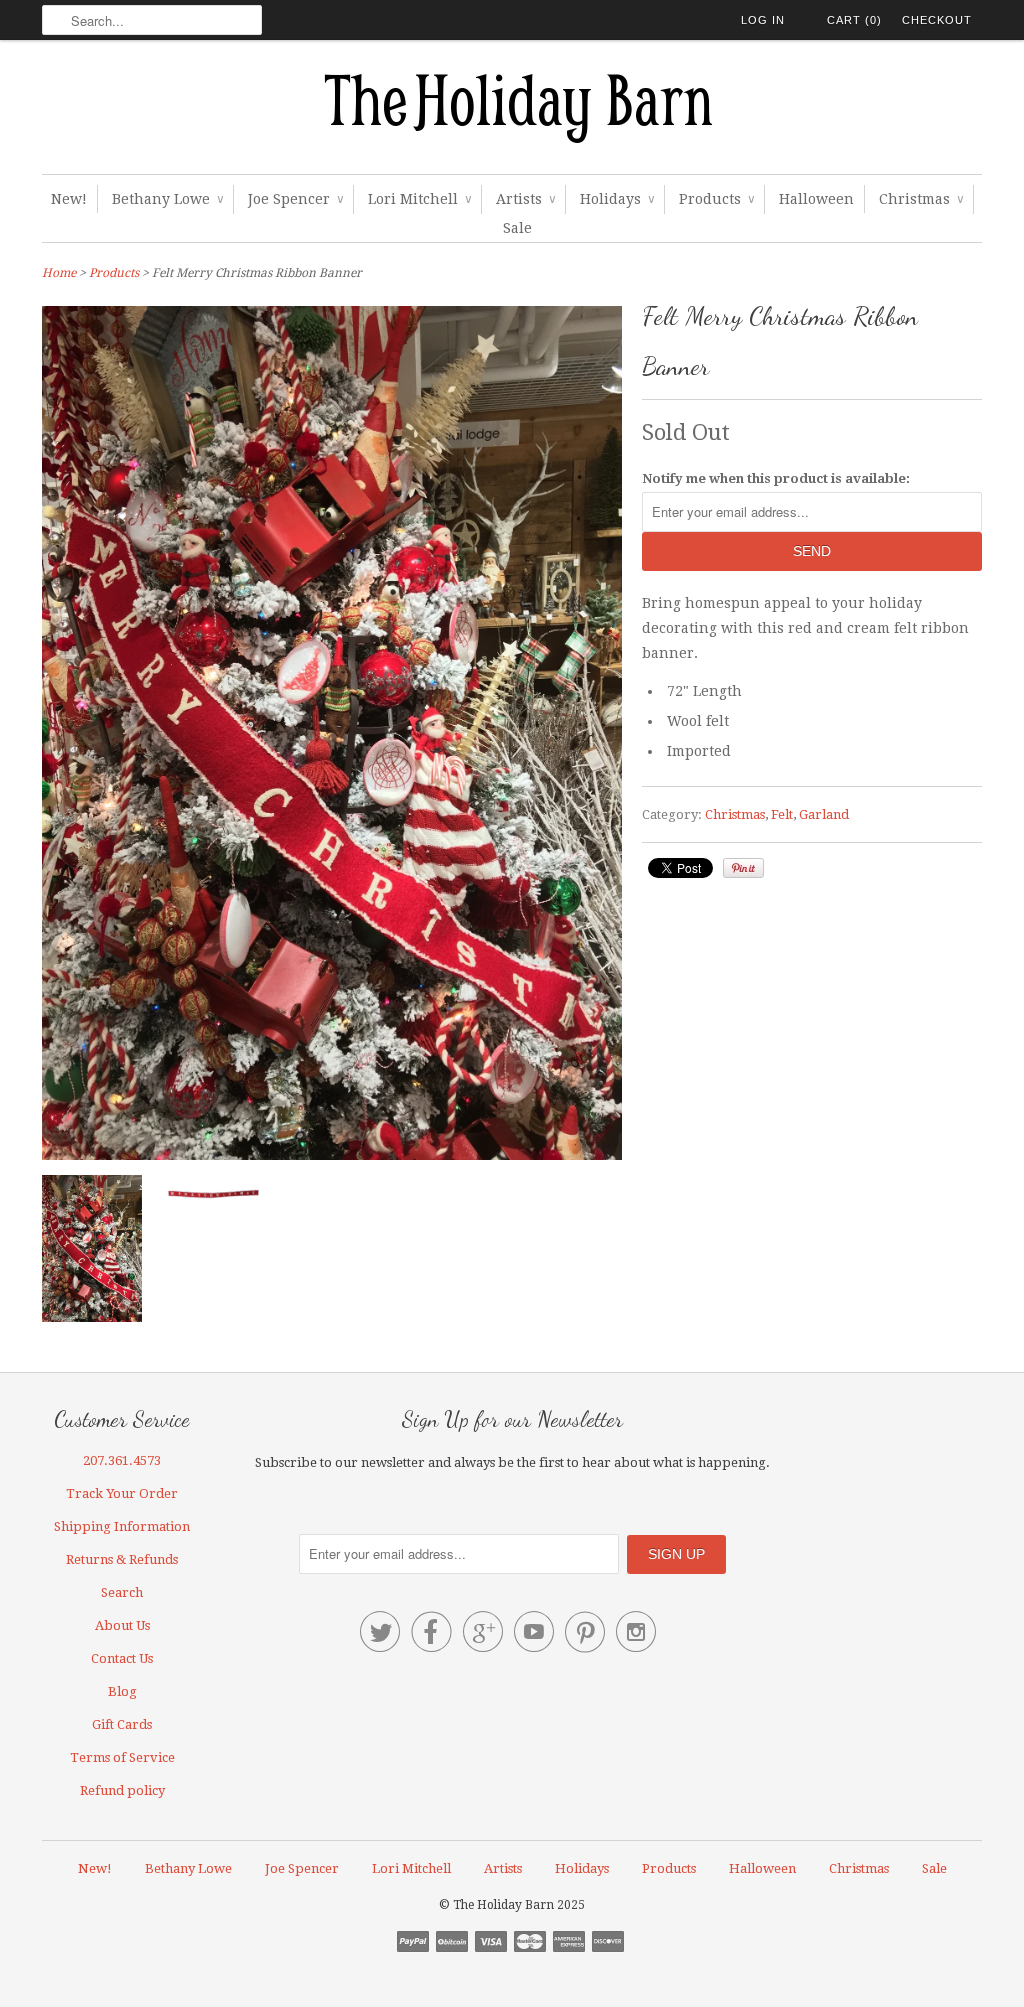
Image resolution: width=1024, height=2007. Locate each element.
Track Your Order (122, 1493)
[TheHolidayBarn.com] (512, 112)
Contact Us (122, 1658)
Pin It (743, 868)
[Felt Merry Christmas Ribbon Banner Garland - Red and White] (212, 1198)
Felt (782, 814)
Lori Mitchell (419, 199)
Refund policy (122, 1790)
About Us (122, 1625)
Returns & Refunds (122, 1559)
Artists (525, 199)
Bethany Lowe (167, 199)
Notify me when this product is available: (776, 478)
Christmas (921, 199)
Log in (763, 20)
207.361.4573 (122, 1460)
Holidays (617, 199)
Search (122, 1592)
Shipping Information (122, 1526)
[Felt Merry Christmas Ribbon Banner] (92, 1252)
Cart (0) (854, 20)
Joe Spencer (295, 199)
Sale (517, 228)
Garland (824, 814)
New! (69, 199)
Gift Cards (122, 1724)
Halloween (816, 199)
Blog (122, 1691)
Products (716, 199)
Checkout (937, 20)
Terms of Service (122, 1757)
